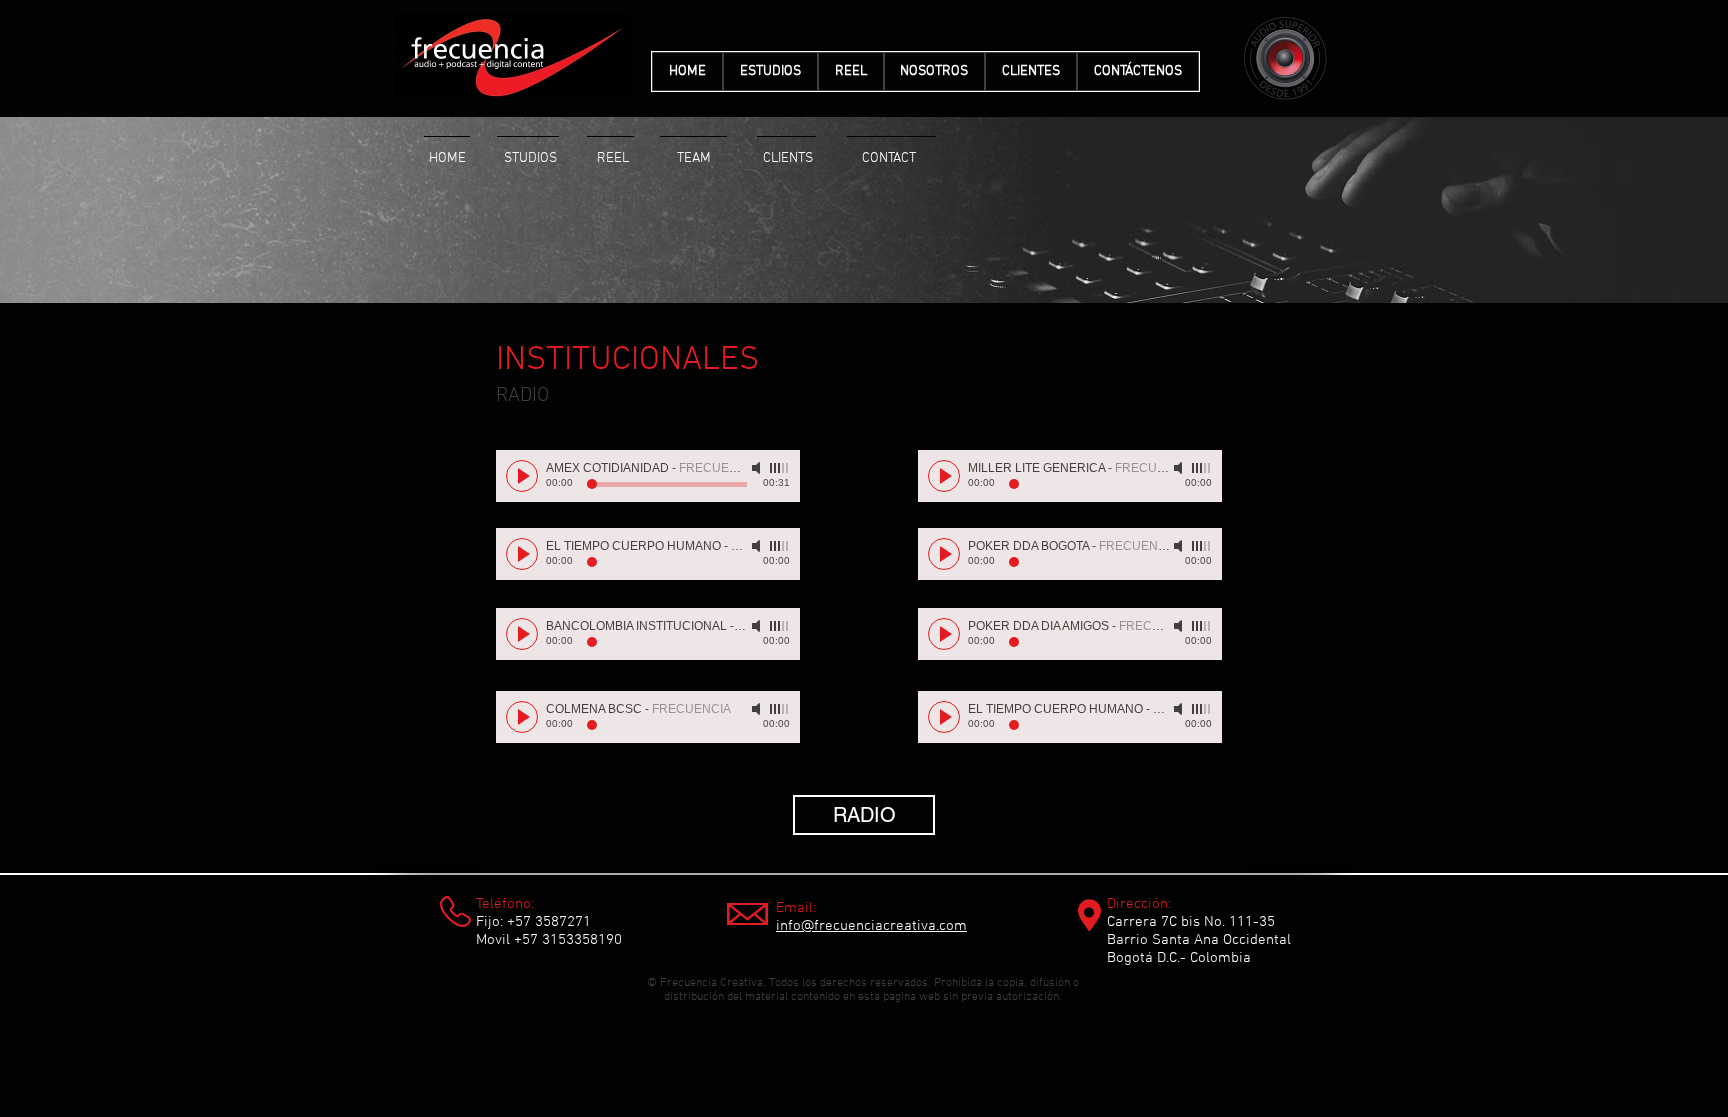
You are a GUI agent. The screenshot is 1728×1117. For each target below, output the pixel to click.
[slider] (780, 468)
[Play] (522, 476)
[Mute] (758, 468)
